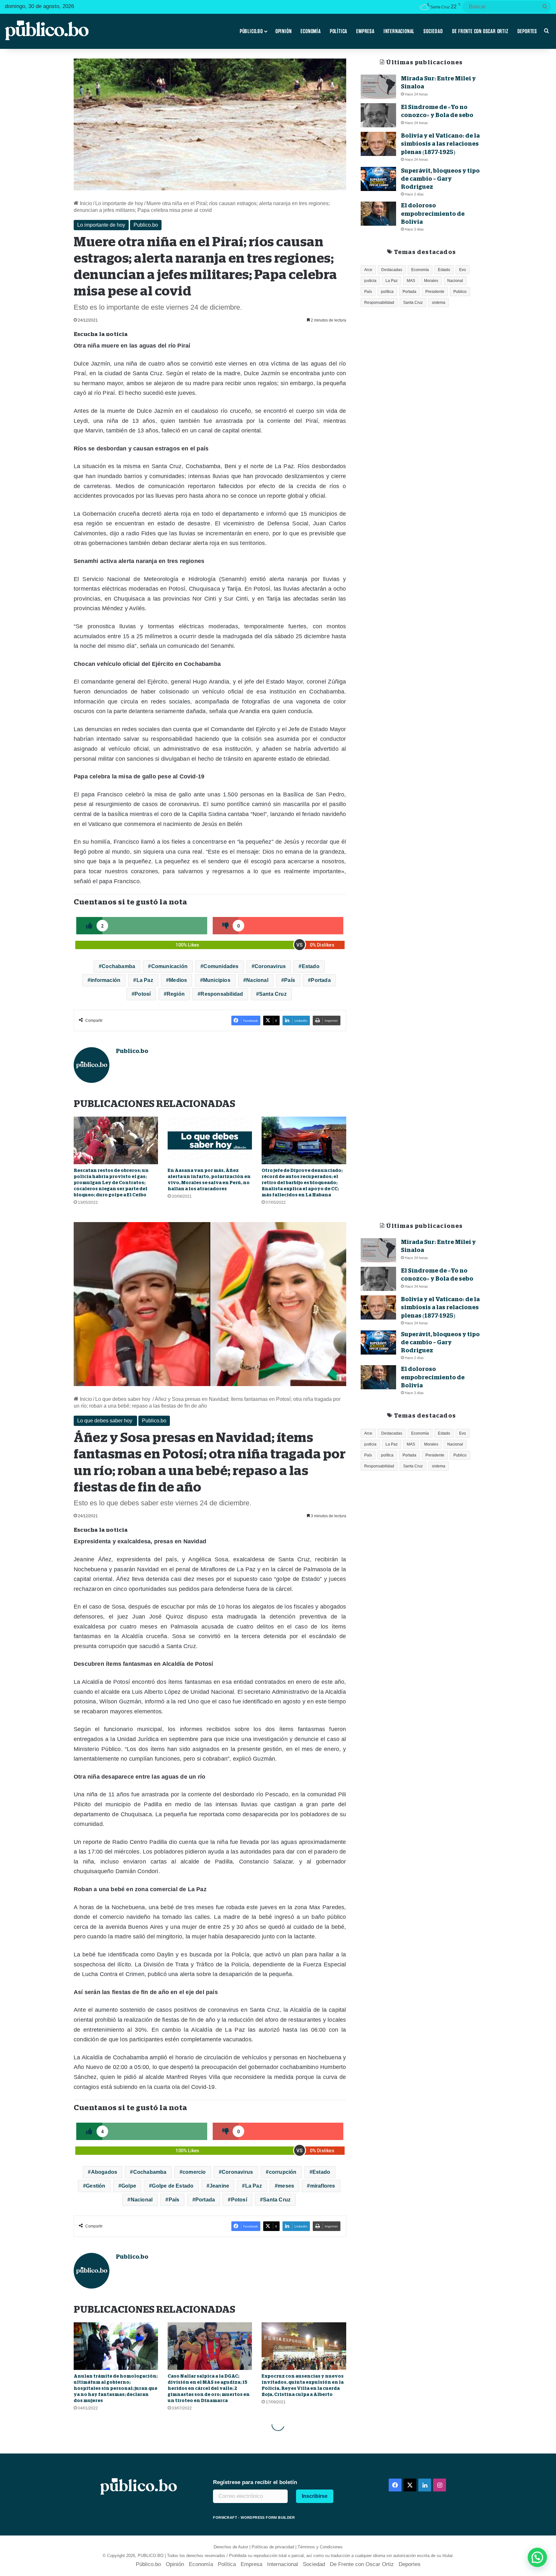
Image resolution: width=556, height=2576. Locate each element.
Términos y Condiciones (320, 2547)
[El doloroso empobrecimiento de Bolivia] (378, 214)
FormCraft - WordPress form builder (254, 2517)
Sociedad (433, 31)
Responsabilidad (222, 994)
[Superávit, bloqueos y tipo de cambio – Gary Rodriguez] (378, 179)
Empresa (365, 31)
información (105, 980)
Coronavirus (270, 966)
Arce (368, 270)
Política (338, 31)
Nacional (257, 980)
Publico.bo (146, 225)
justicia (370, 281)
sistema (439, 303)
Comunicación (169, 966)
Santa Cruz (273, 994)
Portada (321, 980)
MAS (411, 281)
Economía (310, 31)
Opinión (284, 31)
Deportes (527, 31)
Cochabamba (118, 966)
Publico (460, 292)
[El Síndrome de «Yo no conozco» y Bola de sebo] (378, 115)
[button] (537, 2557)
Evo (463, 270)
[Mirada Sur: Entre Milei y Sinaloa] (378, 87)
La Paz (145, 980)
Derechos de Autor (231, 2547)
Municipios (217, 980)
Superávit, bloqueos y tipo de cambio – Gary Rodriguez (440, 179)
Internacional (399, 31)
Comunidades (221, 966)
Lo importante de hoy (119, 203)
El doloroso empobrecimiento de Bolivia (433, 213)
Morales (431, 281)
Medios (178, 980)
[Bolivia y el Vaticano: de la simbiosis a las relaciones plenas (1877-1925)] (378, 144)
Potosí (143, 994)
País (290, 980)
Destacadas (392, 270)
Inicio (85, 203)
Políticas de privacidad (273, 2547)
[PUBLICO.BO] (47, 31)
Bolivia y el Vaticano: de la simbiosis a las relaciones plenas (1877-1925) (440, 144)
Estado (311, 966)
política (387, 292)
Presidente (435, 292)
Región (176, 994)
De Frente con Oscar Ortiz (480, 31)
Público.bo (251, 31)
